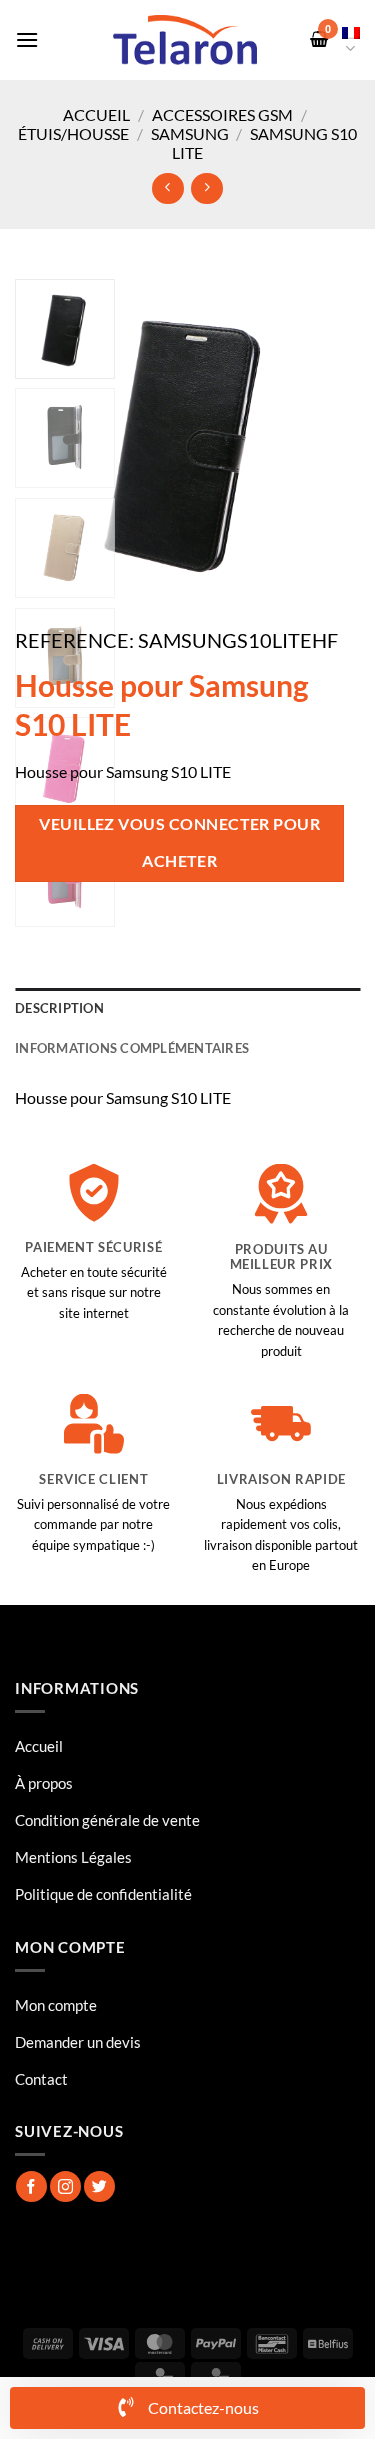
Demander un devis (78, 2042)
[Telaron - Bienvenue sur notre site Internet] (185, 40)
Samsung (190, 133)
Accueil (96, 114)
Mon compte (56, 2005)
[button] (27, 39)
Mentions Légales (73, 1857)
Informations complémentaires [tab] (132, 1048)
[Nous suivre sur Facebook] (31, 2186)
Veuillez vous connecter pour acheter (179, 842)
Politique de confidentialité (103, 1894)
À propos (44, 1783)
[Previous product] (206, 188)
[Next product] (167, 188)
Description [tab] (59, 1008)
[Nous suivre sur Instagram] (65, 2186)
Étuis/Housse (73, 133)
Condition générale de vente (107, 1820)
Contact (41, 2079)
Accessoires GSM (222, 114)
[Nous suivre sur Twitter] (99, 2186)
